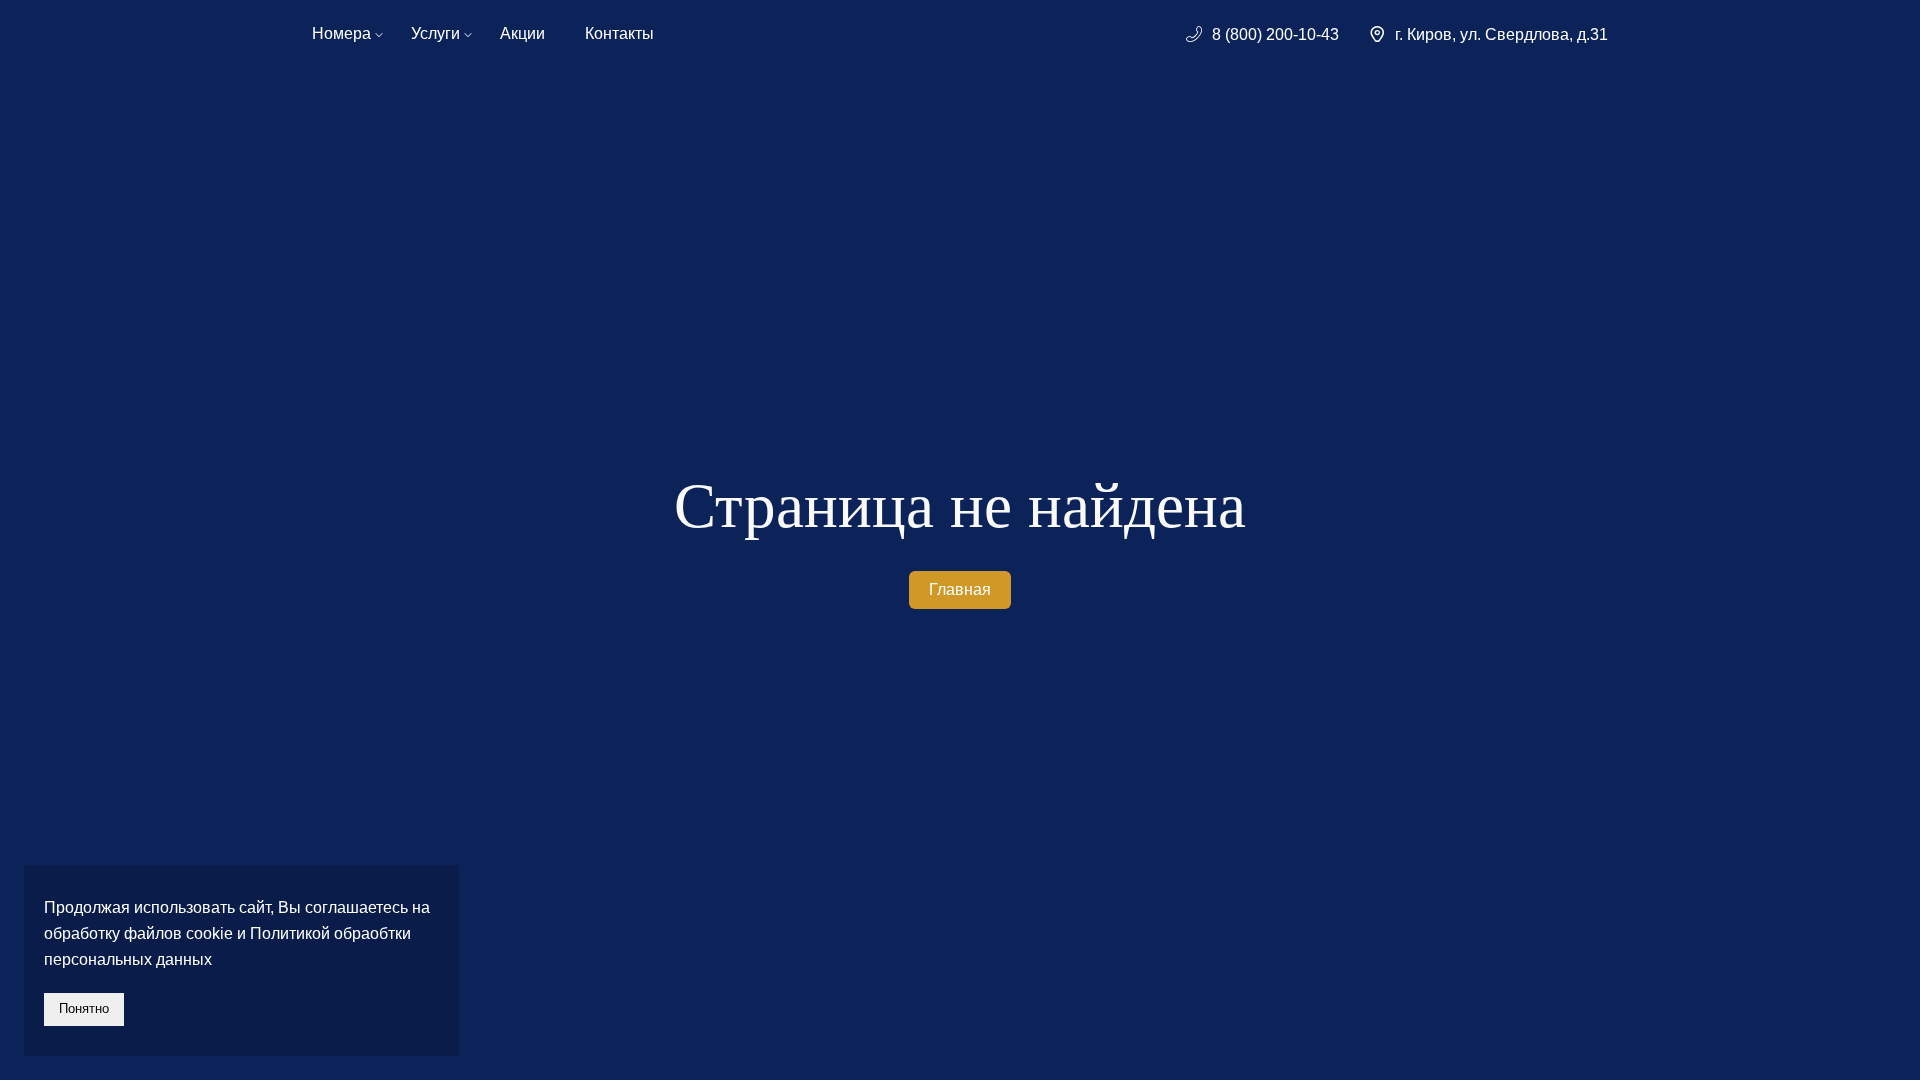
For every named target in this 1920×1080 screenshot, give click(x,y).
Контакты (619, 33)
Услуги (435, 33)
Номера (341, 33)
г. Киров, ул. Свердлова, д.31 (1501, 34)
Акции (522, 33)
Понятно (84, 1008)
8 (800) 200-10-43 (1275, 34)
